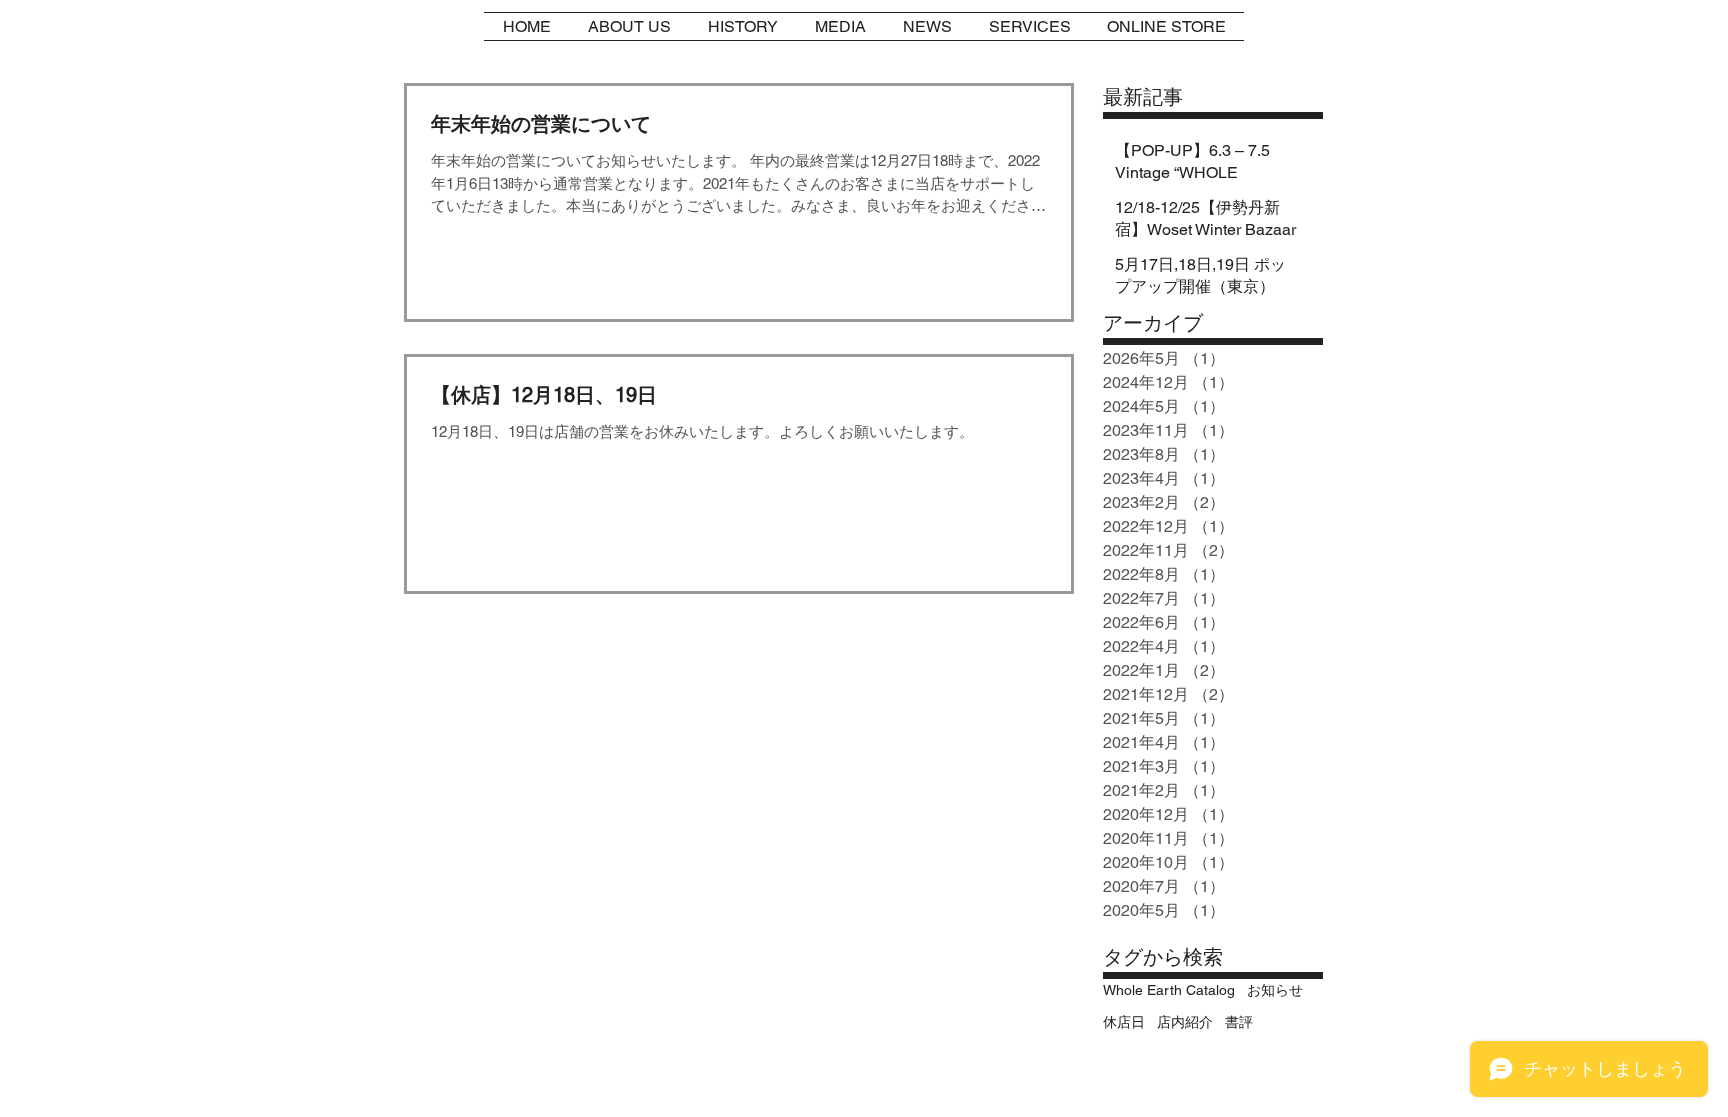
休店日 (1124, 1022)
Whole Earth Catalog (1169, 990)
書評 (1239, 1022)
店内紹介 (1185, 1022)
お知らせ (1275, 990)
